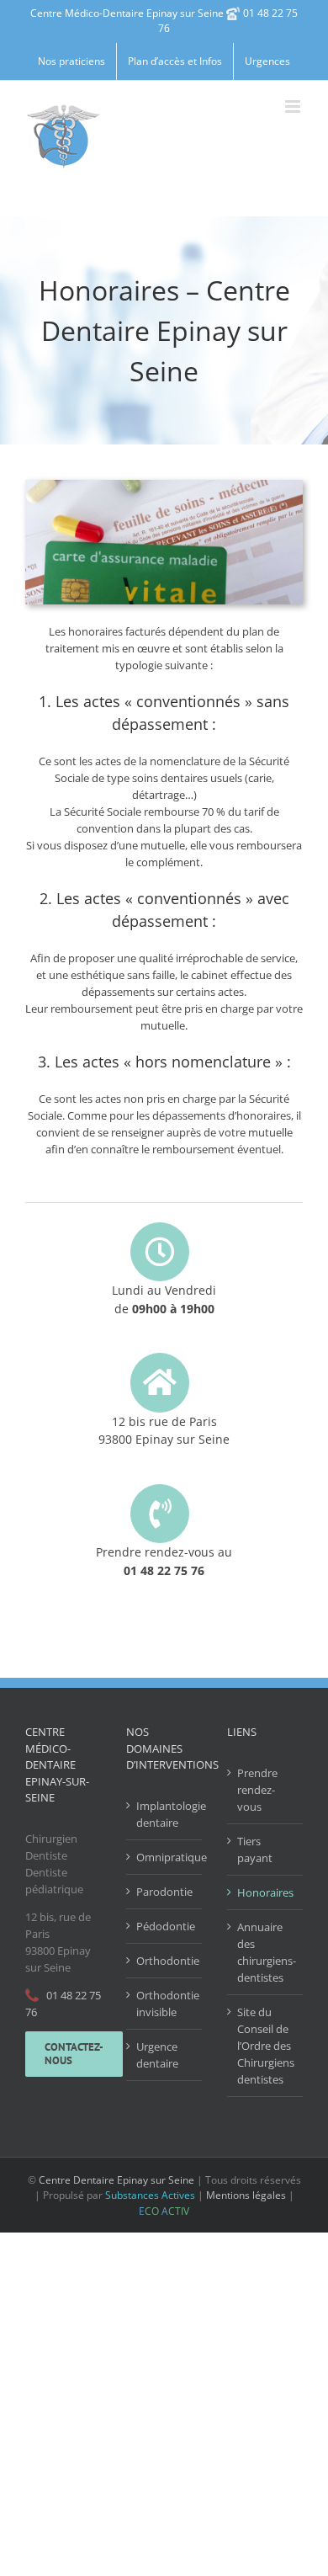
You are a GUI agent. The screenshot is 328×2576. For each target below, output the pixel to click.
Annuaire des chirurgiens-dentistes (266, 1952)
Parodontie (164, 1892)
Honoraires (265, 1892)
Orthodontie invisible (165, 2004)
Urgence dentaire (157, 2055)
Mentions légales (246, 2195)
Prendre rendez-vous (257, 1790)
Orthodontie (165, 1961)
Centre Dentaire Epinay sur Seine (116, 2180)
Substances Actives (150, 2195)
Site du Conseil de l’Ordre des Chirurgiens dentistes (266, 2046)
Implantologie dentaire (165, 1814)
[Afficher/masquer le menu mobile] (294, 106)
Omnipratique (165, 1857)
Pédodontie (165, 1926)
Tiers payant (255, 1850)
